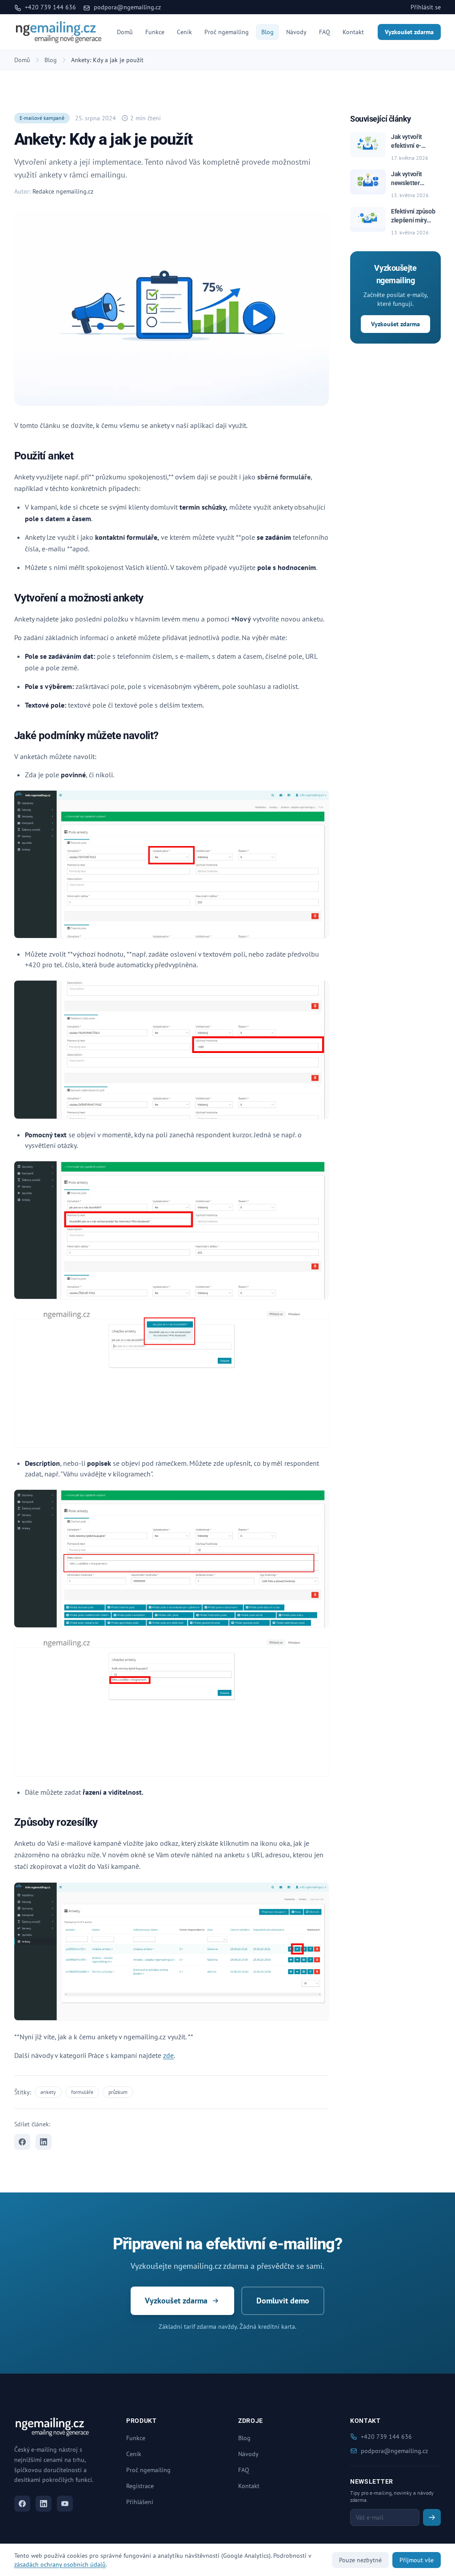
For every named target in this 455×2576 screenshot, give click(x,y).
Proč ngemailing (227, 32)
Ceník (184, 32)
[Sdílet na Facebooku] (22, 2142)
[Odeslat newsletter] (432, 2517)
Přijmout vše (417, 2560)
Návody (296, 32)
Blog (267, 32)
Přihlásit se (426, 7)
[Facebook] (22, 2504)
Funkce (155, 32)
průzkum (118, 2092)
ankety (48, 2092)
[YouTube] (65, 2504)
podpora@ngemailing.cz (126, 7)
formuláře (82, 2092)
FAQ (325, 32)
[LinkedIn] (44, 2504)
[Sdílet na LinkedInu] (44, 2142)
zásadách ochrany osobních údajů (60, 2564)
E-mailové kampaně (42, 118)
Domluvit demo (283, 2301)
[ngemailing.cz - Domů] (59, 32)
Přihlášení (140, 2502)
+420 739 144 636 (50, 7)
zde (168, 2055)
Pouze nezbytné (360, 2560)
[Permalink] (79, 457)
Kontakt (353, 32)
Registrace (140, 2486)
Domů (125, 32)
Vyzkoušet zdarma (409, 32)
